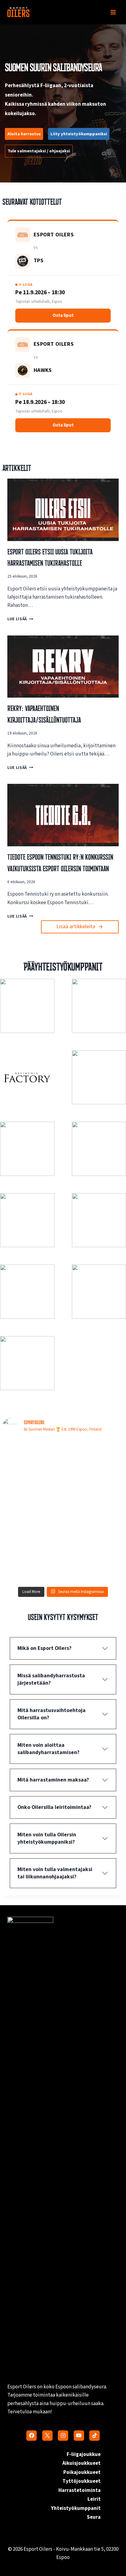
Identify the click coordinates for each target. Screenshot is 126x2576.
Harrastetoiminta (80, 2490)
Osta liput (63, 315)
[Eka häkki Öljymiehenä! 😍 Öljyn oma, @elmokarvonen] (32, 1529)
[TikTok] (94, 2436)
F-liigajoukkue (84, 2454)
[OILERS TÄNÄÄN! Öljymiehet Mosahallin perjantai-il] (32, 1565)
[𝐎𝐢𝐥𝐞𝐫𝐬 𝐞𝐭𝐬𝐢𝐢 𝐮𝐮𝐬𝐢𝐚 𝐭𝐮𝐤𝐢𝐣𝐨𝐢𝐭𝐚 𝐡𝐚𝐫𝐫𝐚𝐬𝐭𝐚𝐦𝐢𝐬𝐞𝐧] (94, 1457)
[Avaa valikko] (113, 12)
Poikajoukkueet (82, 2472)
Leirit (94, 2499)
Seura (94, 2517)
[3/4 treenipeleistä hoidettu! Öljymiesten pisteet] (94, 1529)
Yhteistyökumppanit (76, 2508)
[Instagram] (63, 2436)
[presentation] (63, 510)
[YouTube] (79, 2436)
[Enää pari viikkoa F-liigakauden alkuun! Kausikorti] (32, 1457)
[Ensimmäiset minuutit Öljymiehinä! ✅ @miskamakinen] (32, 1493)
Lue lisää (19, 619)
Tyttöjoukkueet (82, 2481)
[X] (47, 2436)
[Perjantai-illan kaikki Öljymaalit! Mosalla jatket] (94, 1493)
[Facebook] (31, 2436)
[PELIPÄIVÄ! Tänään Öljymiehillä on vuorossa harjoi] (94, 1565)
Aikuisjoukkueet (82, 2463)
